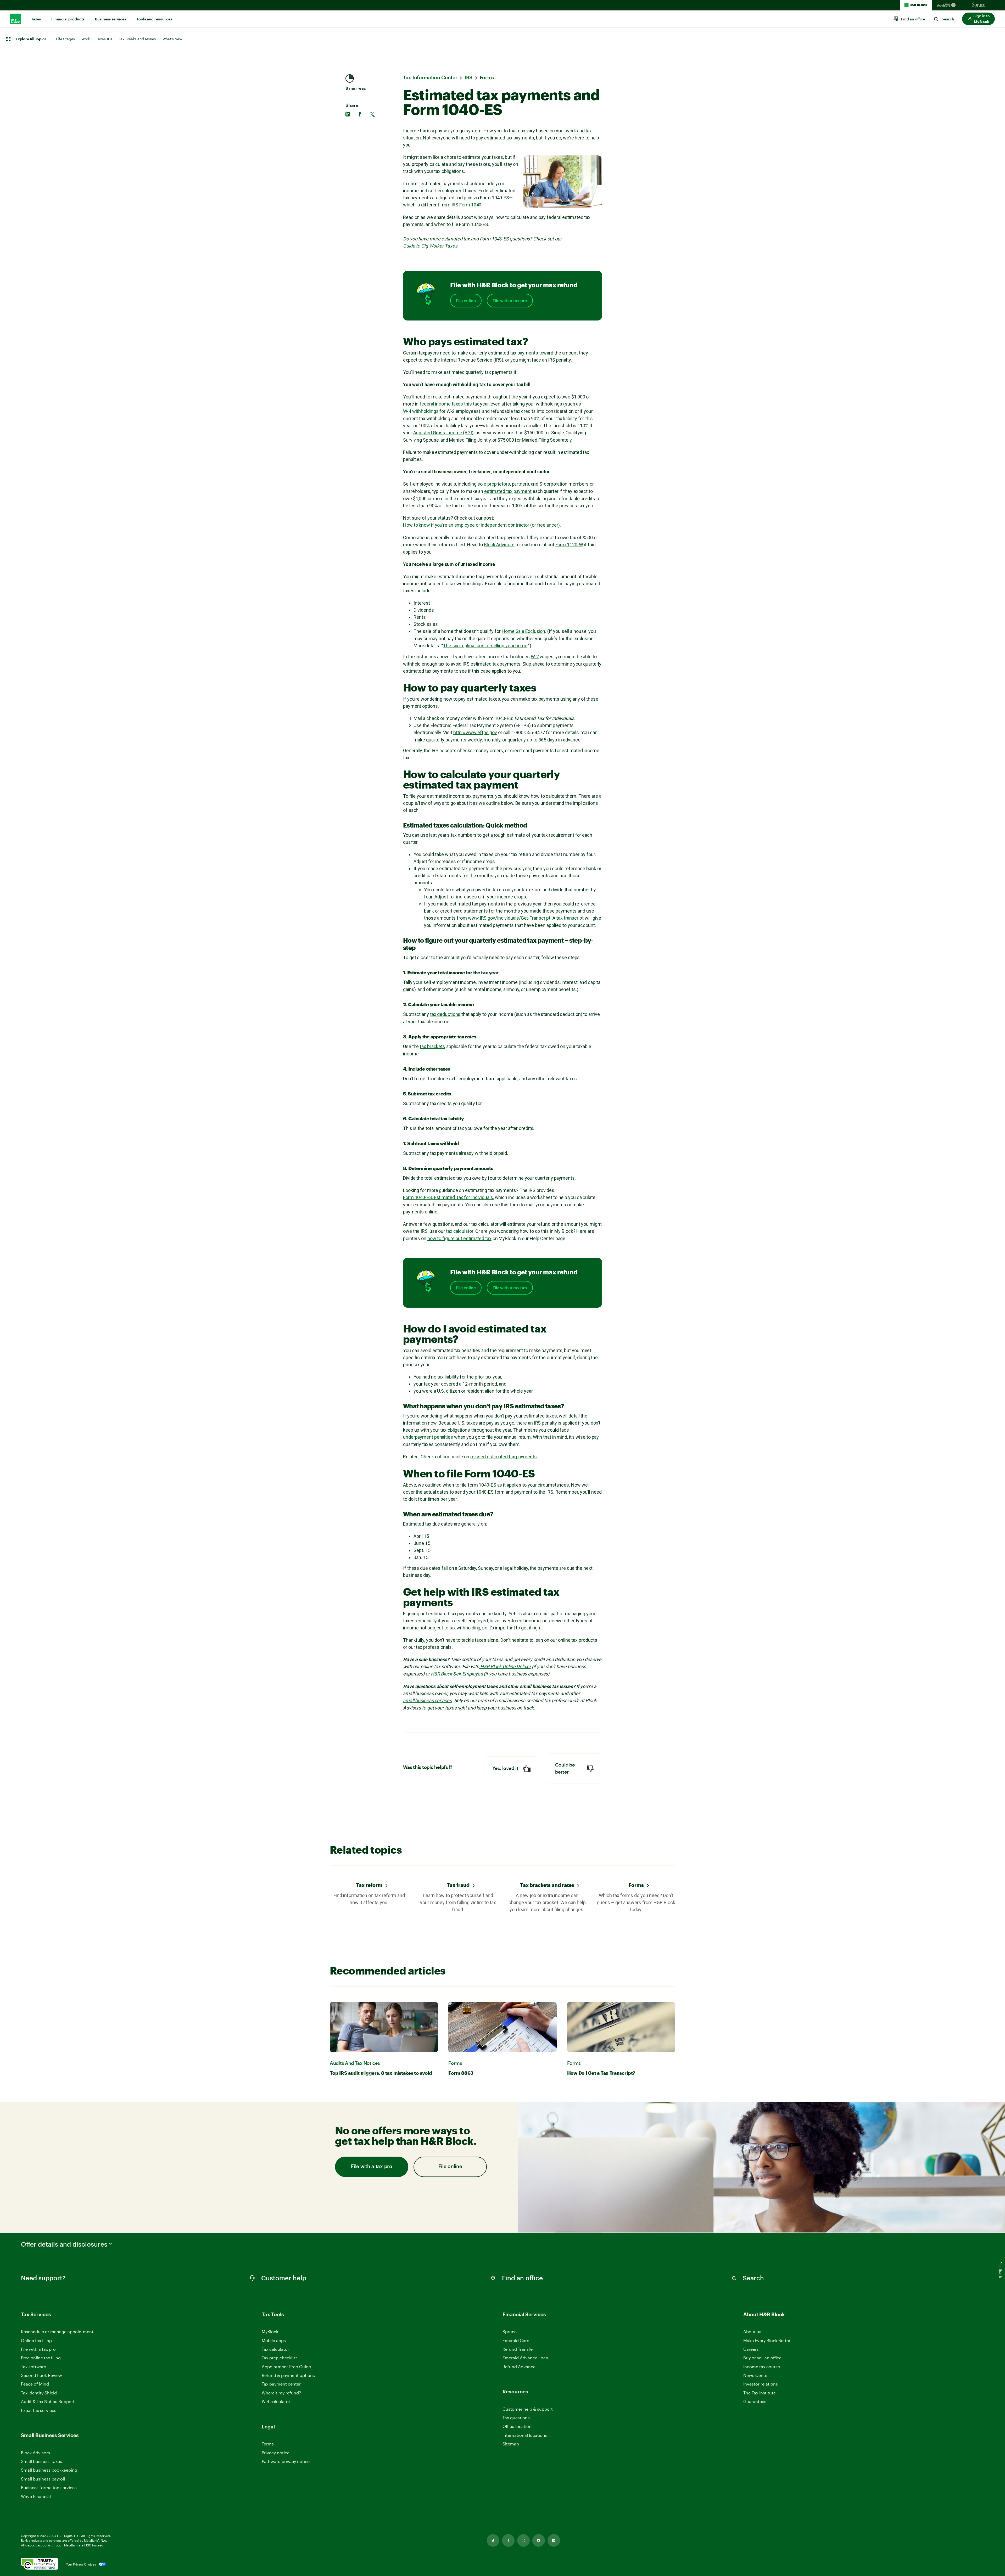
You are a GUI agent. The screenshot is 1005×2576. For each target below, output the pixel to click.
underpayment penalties (428, 1437)
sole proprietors (494, 484)
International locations (525, 2435)
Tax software (33, 2367)
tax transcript (570, 918)
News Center (756, 2375)
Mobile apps (274, 2340)
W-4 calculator (276, 2401)
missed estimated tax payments (504, 1457)
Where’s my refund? (281, 2393)
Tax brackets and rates (547, 1885)
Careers (751, 2349)
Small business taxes (41, 2461)
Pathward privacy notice (286, 2461)
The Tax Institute (760, 2393)
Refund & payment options (288, 2375)
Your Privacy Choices (81, 2564)
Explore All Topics (31, 39)
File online (466, 301)
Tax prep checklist (279, 2358)
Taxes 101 (104, 39)
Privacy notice (276, 2453)
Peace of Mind (35, 2384)
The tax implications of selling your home (485, 646)
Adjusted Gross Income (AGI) (443, 433)
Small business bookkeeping (49, 2470)
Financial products (68, 19)
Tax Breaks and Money (137, 39)
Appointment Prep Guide (286, 2367)
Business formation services (49, 2487)
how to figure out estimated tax (459, 1238)
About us (752, 2332)
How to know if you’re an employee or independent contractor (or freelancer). (482, 525)
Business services (111, 19)
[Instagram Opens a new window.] (523, 2540)
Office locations (518, 2426)
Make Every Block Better (767, 2340)
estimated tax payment (508, 491)
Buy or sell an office (762, 2358)
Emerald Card (516, 2340)
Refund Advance (519, 2367)
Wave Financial (36, 2497)
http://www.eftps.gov (475, 732)
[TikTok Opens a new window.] (493, 2540)
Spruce (510, 2332)
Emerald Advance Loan (525, 2358)
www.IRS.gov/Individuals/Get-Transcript (509, 918)
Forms (636, 1885)
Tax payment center (281, 2384)
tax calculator (460, 1231)
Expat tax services (39, 2411)
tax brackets (432, 1046)
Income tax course (762, 2367)
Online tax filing (36, 2340)
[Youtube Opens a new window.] (539, 2540)
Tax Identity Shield (39, 2393)
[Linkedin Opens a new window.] (554, 2540)
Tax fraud (458, 1885)
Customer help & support (528, 2409)
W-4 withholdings (421, 411)
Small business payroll (43, 2479)
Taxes (36, 19)
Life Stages (65, 39)
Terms (268, 2444)
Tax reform (369, 1885)
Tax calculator (275, 2349)
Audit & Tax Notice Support (48, 2401)
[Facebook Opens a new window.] (508, 2540)
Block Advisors (499, 545)
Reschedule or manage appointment (57, 2332)
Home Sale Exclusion (523, 631)
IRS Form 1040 (467, 205)
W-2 (535, 657)
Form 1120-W (569, 545)
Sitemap (511, 2444)
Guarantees (755, 2401)
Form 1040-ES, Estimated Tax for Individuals (448, 1197)
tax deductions (445, 1014)
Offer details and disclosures (64, 2244)
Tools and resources (154, 19)
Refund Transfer (518, 2349)
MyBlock (270, 2332)
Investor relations (761, 2384)
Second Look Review (41, 2375)
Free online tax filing (41, 2358)
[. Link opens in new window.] (40, 2564)
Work (85, 39)
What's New (172, 39)
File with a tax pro (510, 301)
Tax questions (516, 2418)
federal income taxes (441, 404)
